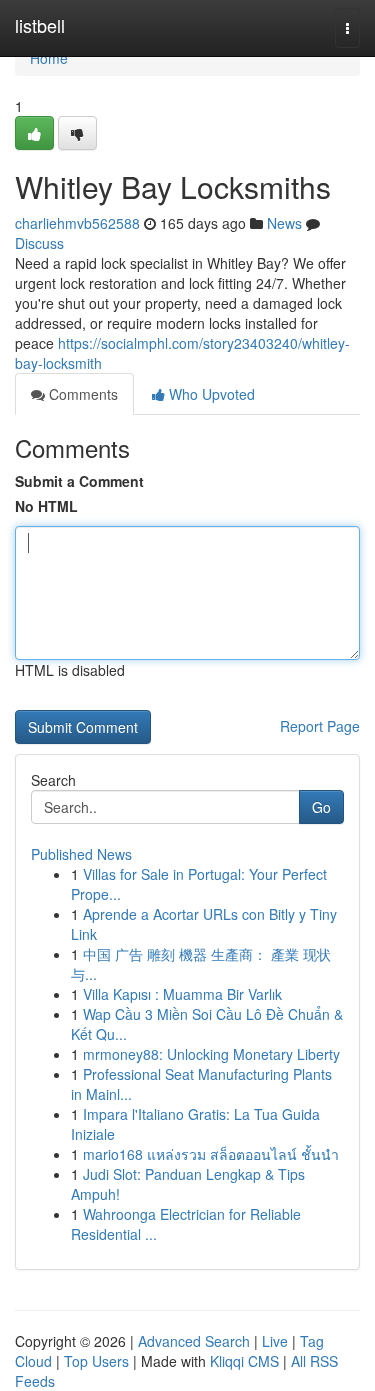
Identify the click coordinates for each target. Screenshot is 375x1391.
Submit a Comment (79, 481)
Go (321, 807)
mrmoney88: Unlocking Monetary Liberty (211, 1054)
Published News (81, 854)
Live (275, 1341)
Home (49, 58)
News (284, 223)
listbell (40, 25)
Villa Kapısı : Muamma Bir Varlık (182, 994)
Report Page (320, 726)
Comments (81, 394)
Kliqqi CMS (244, 1361)
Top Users (96, 1361)
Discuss (39, 243)
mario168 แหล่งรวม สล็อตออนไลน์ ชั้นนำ (211, 1154)
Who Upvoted (210, 394)
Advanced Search (194, 1341)
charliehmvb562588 (77, 223)
